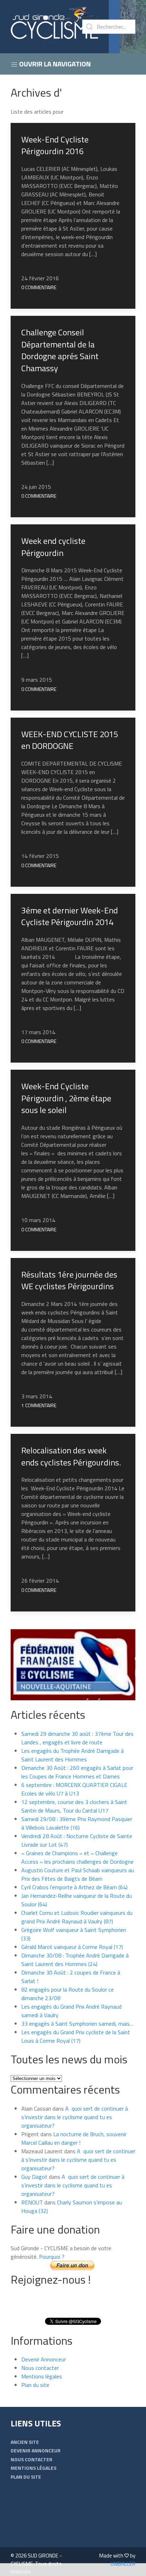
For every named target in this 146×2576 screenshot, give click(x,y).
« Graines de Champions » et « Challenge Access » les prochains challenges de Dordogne (77, 1857)
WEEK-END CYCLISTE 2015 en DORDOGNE (70, 740)
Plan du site (35, 2385)
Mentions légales (42, 2376)
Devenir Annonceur (44, 2359)
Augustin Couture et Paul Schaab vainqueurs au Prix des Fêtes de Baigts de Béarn (78, 1874)
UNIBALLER (123, 2564)
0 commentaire (39, 287)
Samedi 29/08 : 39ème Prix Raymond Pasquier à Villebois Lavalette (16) (77, 1823)
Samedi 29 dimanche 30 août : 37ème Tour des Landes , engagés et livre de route (77, 1738)
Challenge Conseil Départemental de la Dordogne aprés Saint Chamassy (60, 350)
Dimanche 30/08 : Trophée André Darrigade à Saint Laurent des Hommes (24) (75, 1960)
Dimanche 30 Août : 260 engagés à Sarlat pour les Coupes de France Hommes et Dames (77, 1772)
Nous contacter (40, 2368)
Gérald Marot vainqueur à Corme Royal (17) (72, 1947)
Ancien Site (25, 2442)
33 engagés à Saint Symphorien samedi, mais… (77, 2024)
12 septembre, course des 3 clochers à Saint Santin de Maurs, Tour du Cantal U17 (74, 1806)
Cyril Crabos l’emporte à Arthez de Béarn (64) (74, 1887)
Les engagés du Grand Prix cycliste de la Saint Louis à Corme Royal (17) (76, 2036)
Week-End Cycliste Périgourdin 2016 (55, 145)
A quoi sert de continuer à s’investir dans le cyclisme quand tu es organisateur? (75, 2117)
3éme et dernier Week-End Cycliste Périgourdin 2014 (70, 916)
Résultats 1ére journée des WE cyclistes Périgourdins (69, 1280)
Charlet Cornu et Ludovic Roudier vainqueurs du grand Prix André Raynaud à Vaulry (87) (77, 1917)
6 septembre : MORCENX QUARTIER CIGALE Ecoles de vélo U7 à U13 (74, 1789)
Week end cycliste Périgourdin (53, 547)
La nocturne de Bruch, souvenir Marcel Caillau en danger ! (74, 2138)
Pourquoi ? (52, 2257)
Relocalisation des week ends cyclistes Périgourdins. (71, 1456)
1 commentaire (39, 1405)
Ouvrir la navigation (54, 64)
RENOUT (32, 2202)
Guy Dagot (34, 2177)
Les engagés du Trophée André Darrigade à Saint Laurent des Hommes (72, 1755)
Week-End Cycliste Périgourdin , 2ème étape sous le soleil (66, 1098)
